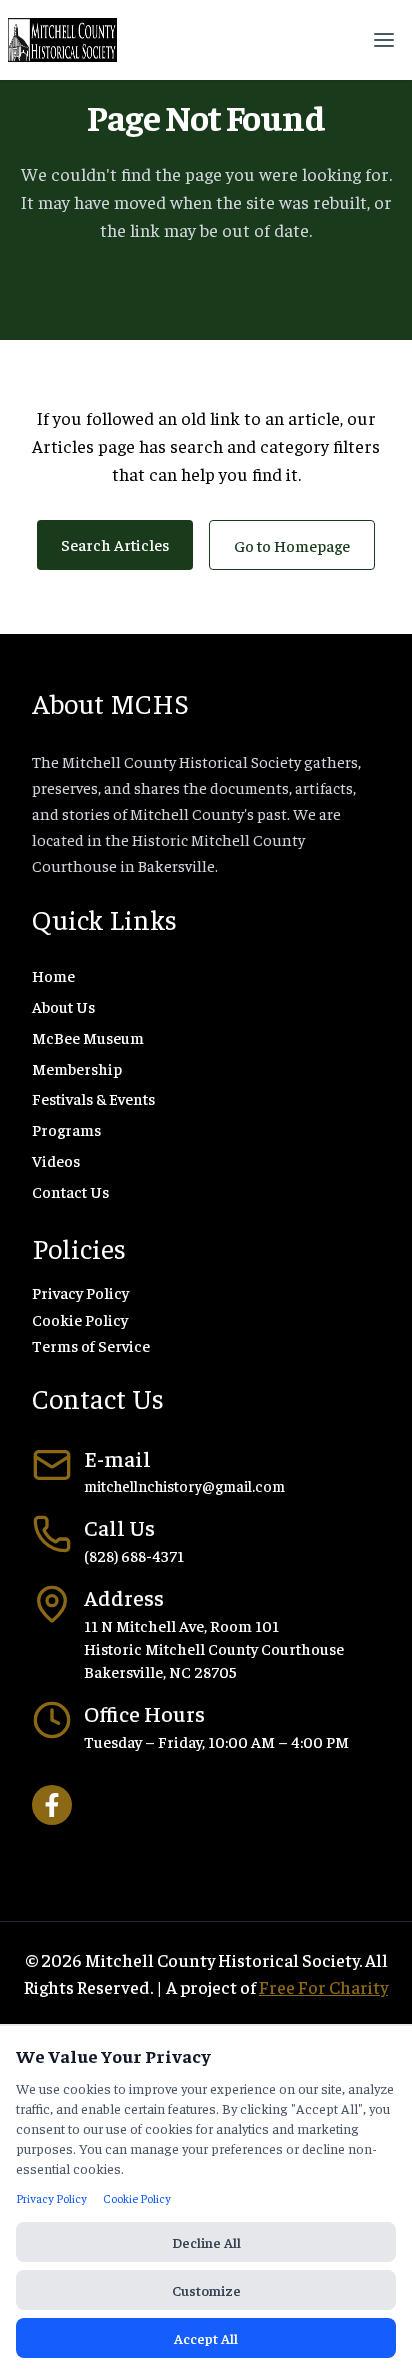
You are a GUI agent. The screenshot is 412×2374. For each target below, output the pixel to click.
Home (53, 975)
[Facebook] (52, 1805)
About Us (63, 1006)
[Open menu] (384, 40)
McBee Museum (88, 1037)
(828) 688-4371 (134, 1555)
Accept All (206, 2338)
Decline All (206, 2242)
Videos (56, 1160)
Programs (66, 1129)
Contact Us (70, 1191)
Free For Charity (323, 1986)
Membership (77, 1068)
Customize (206, 2290)
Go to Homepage (292, 545)
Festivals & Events (93, 1098)
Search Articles (115, 544)
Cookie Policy (80, 1319)
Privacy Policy (80, 1292)
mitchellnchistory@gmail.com (184, 1485)
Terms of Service (91, 1345)
